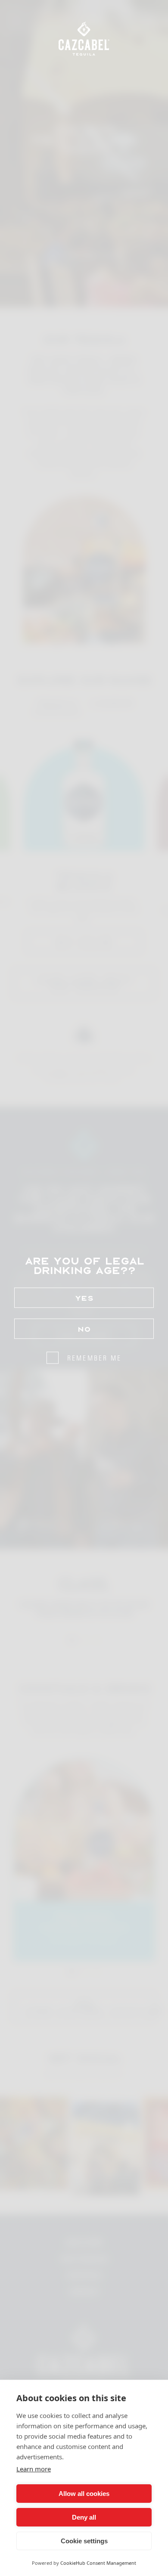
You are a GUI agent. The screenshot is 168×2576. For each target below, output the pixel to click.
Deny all (84, 2517)
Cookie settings (84, 2541)
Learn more (34, 2469)
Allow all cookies (84, 2494)
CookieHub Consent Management (98, 2563)
